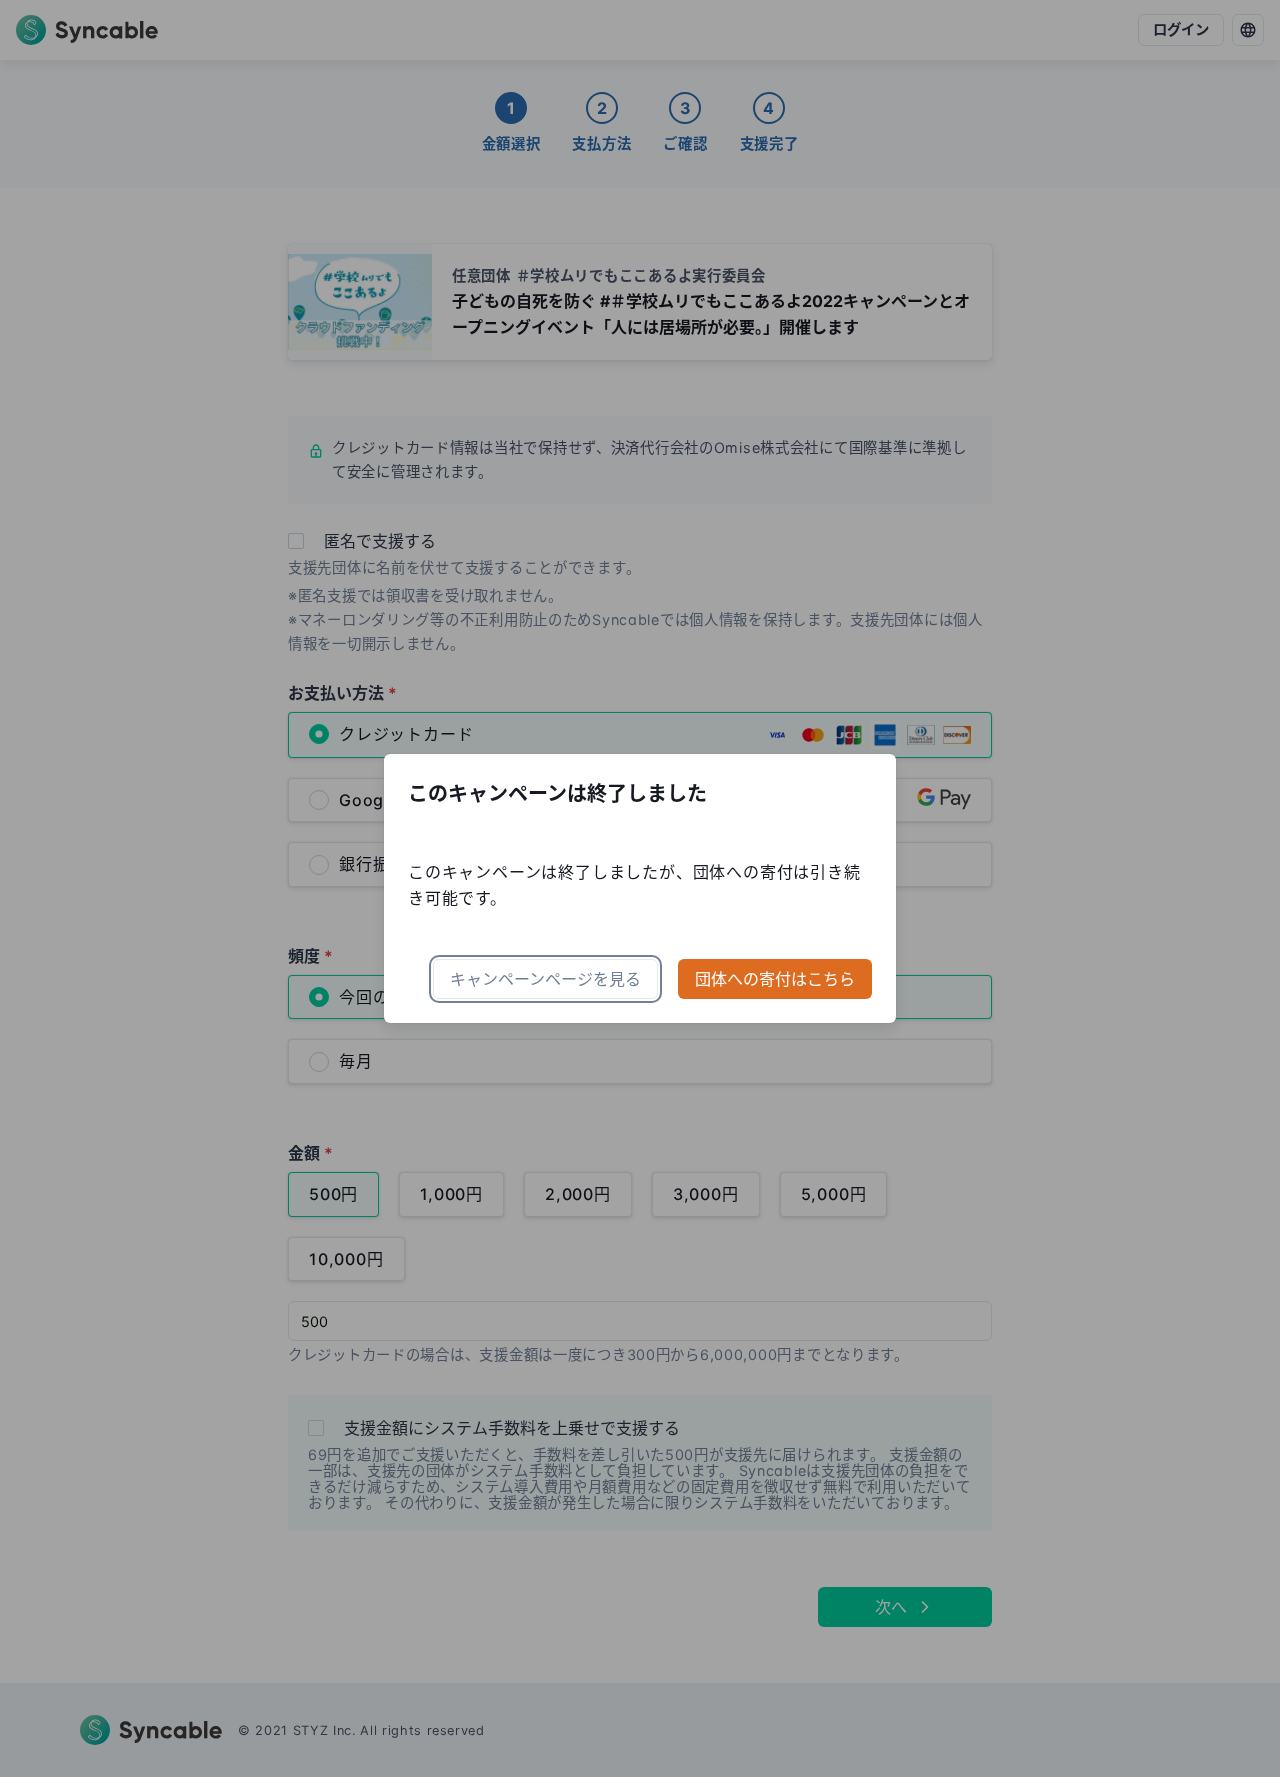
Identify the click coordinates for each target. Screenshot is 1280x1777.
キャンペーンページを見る (545, 979)
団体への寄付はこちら (775, 979)
